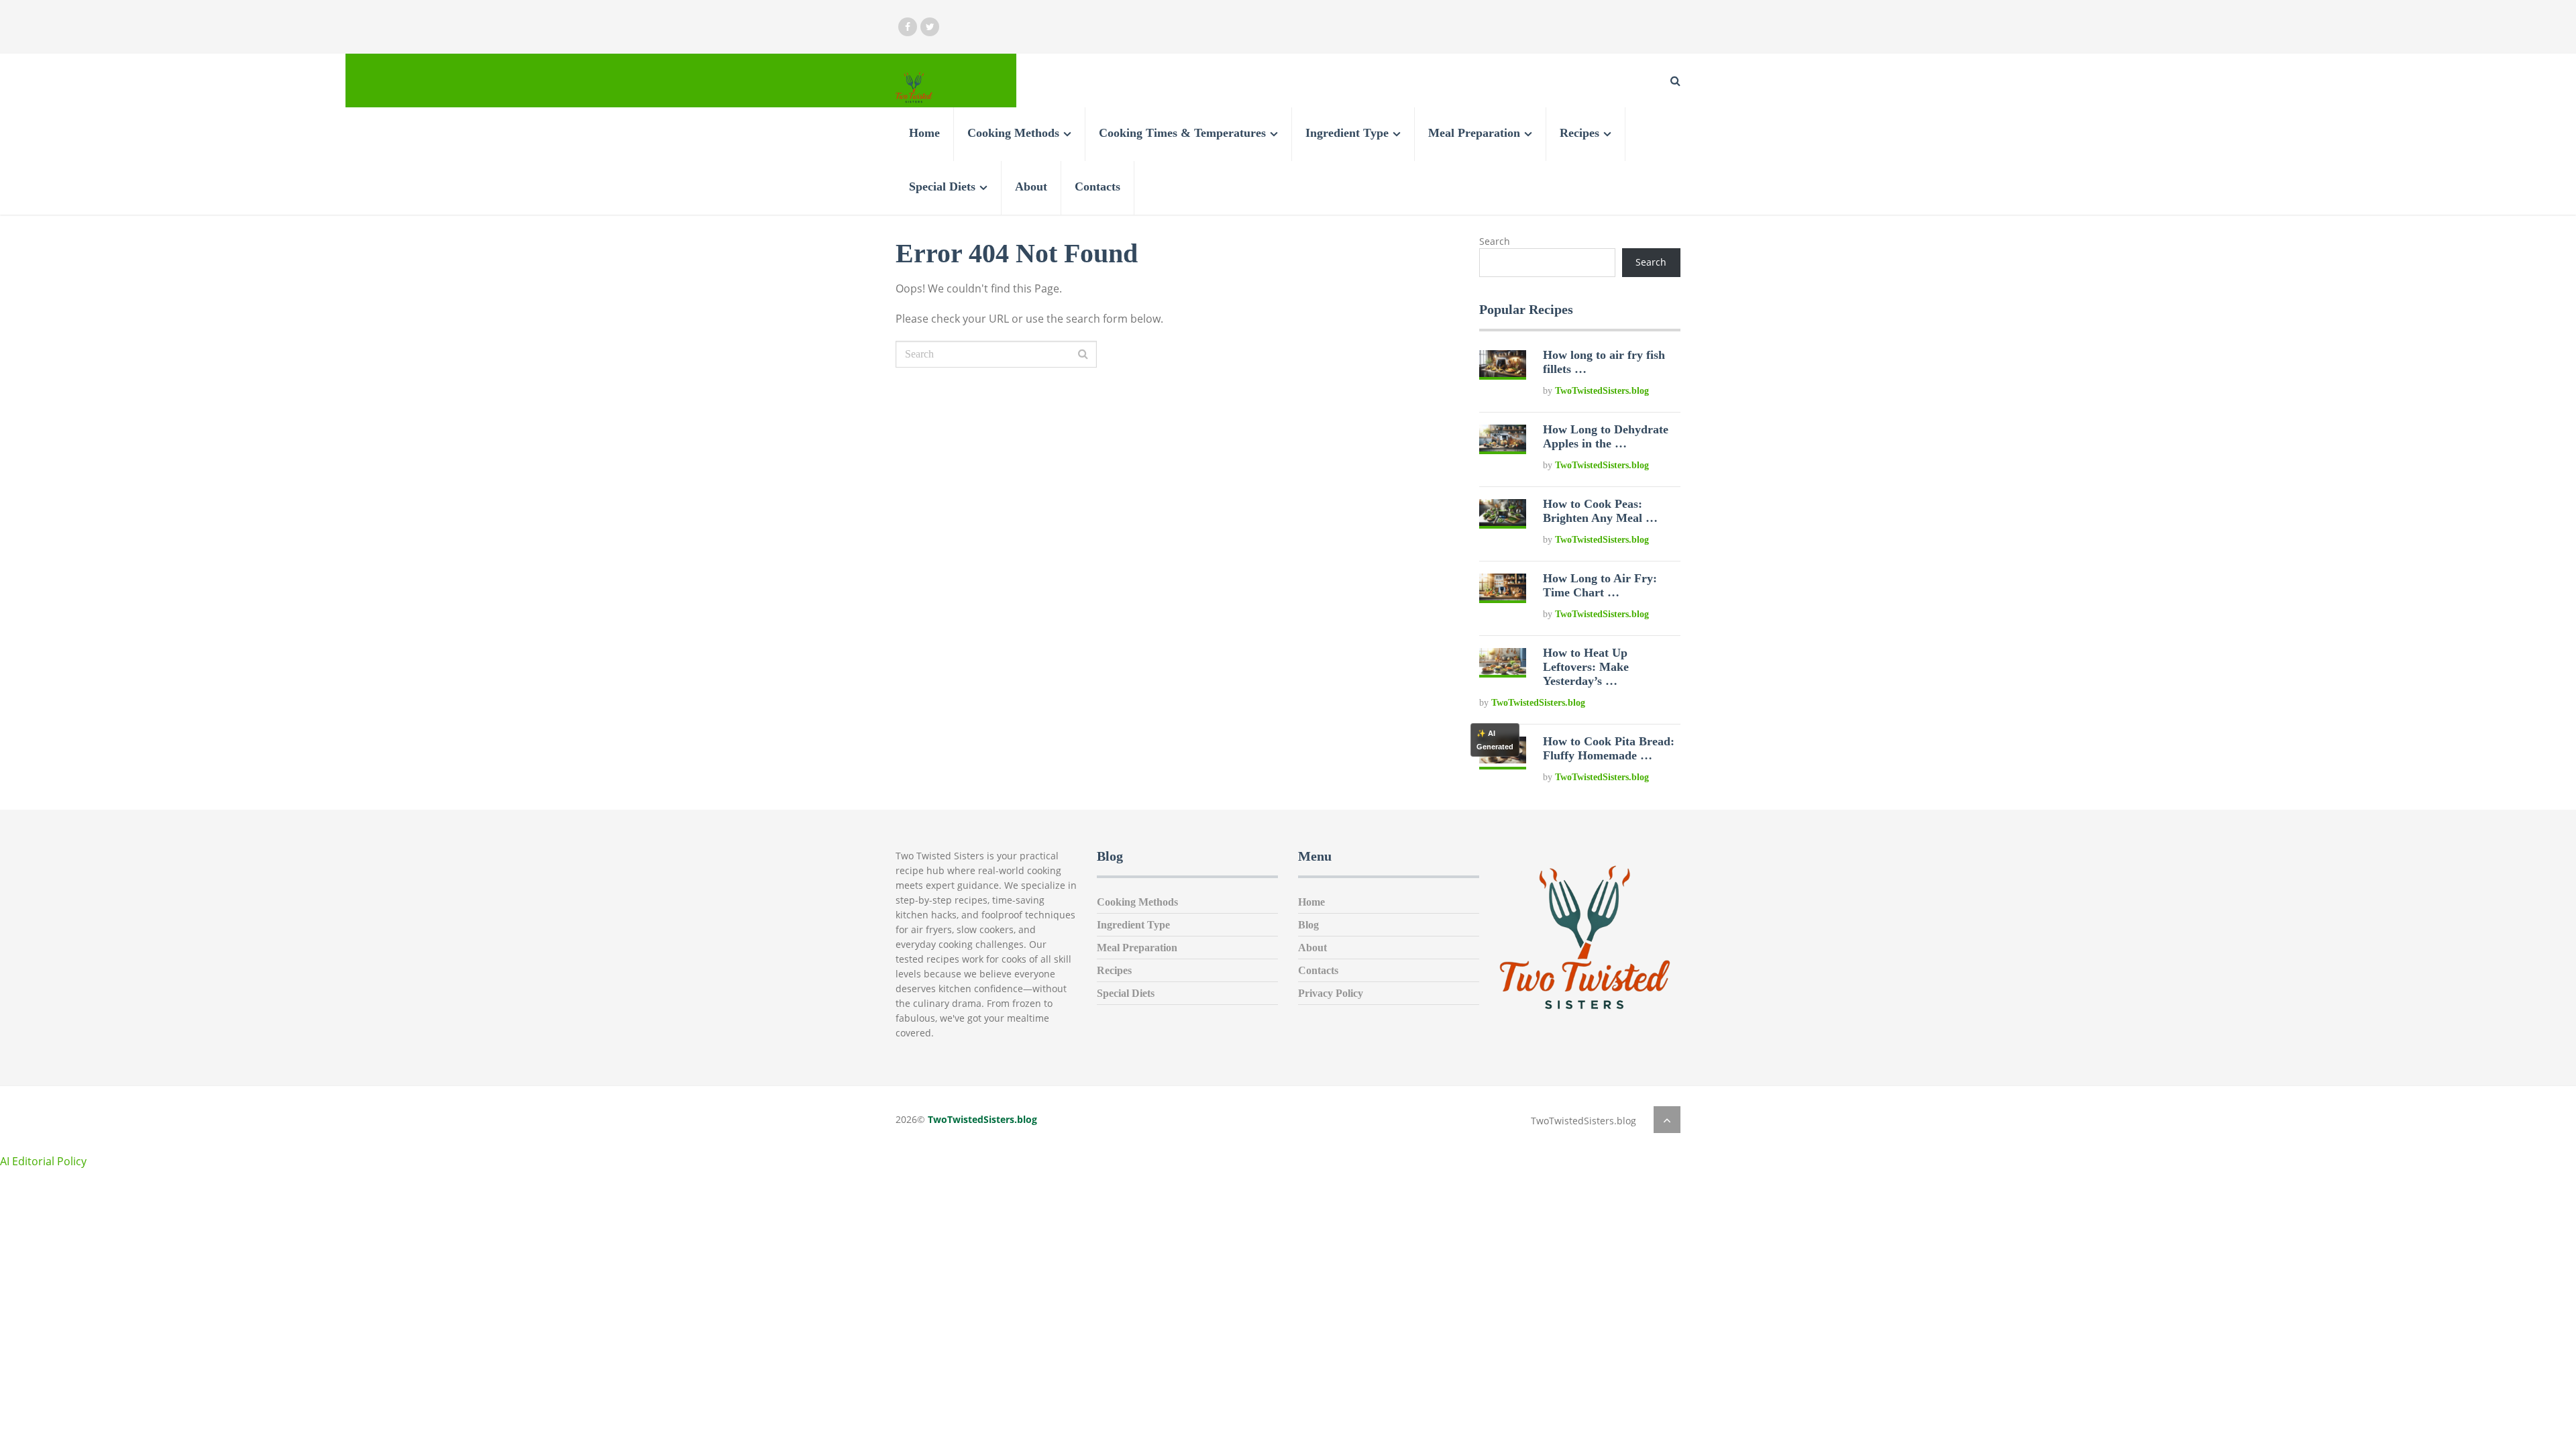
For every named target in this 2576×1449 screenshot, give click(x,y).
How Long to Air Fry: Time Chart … (1600, 585)
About (1031, 186)
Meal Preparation (1474, 133)
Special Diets (942, 186)
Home (924, 133)
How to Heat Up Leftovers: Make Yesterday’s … (1586, 667)
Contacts (1097, 186)
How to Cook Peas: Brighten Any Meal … (1600, 511)
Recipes (1579, 133)
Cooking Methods (1013, 133)
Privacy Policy (1331, 993)
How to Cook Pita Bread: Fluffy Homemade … (1609, 748)
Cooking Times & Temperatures (1182, 133)
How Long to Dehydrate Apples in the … (1606, 436)
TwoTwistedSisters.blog (1602, 391)
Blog (1308, 925)
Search (1495, 241)
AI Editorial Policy (43, 1161)
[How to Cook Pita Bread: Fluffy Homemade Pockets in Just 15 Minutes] (1503, 760)
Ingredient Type (1347, 133)
